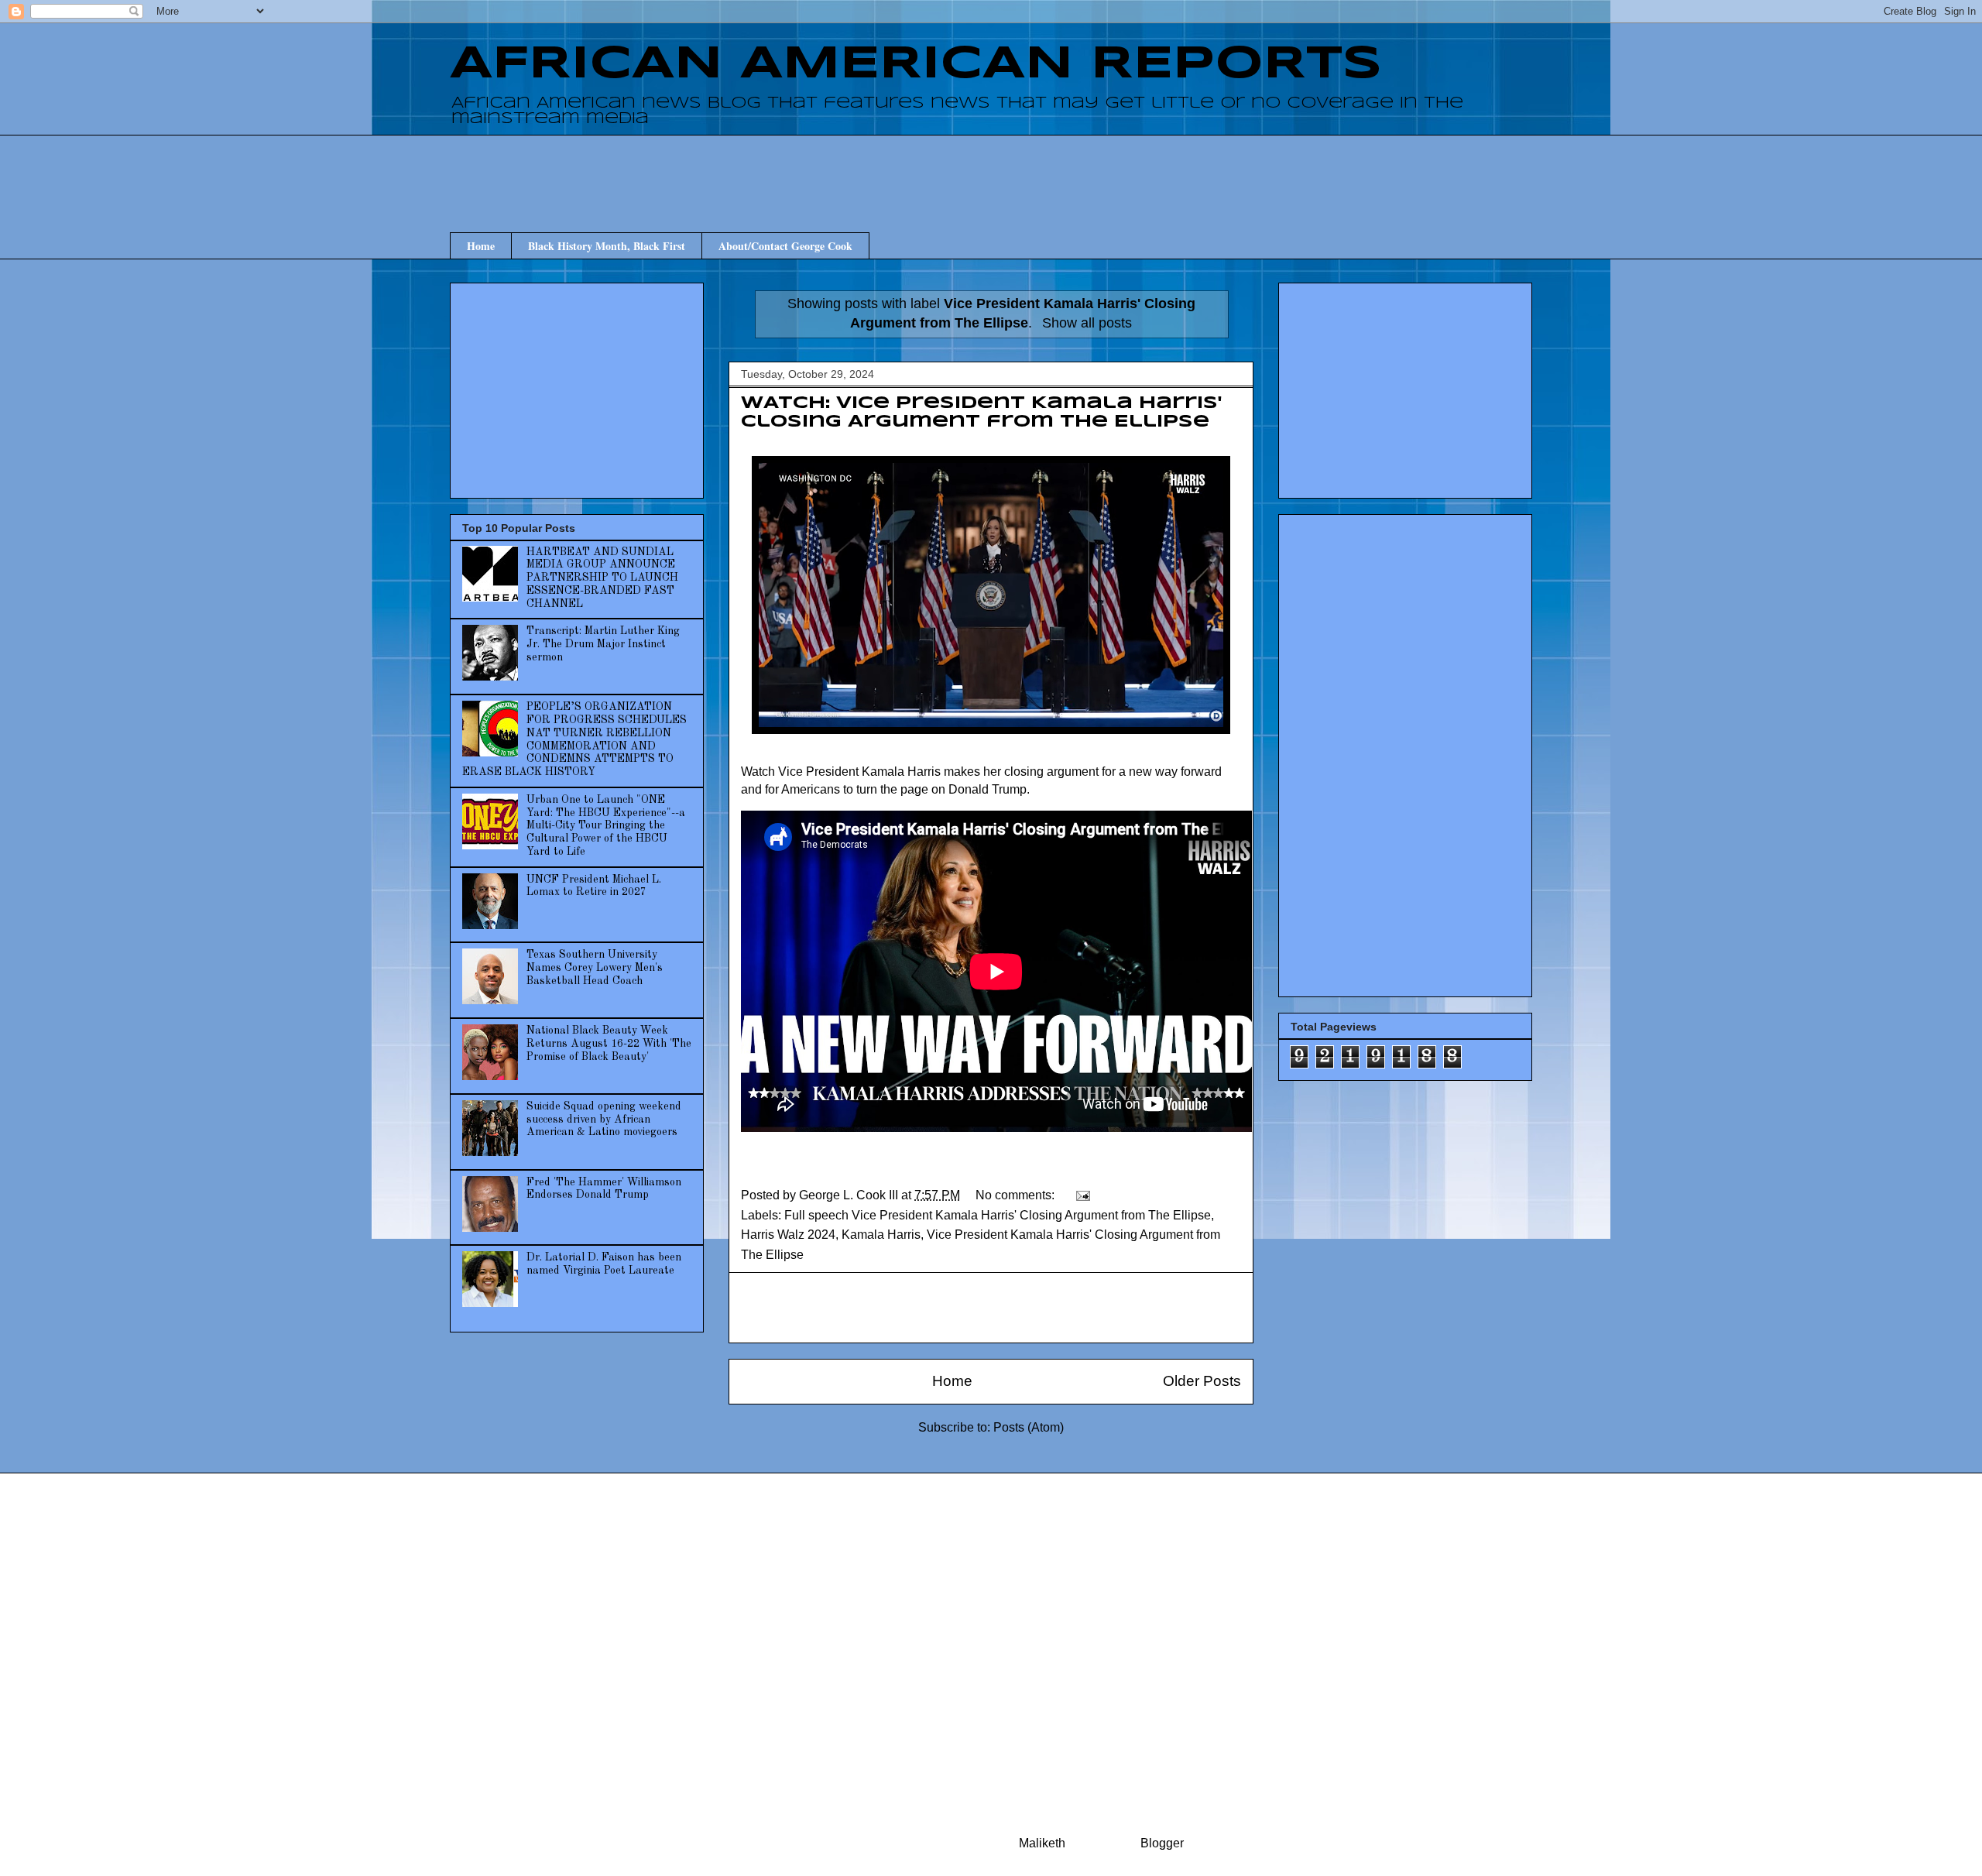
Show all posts (1087, 323)
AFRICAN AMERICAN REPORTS (916, 64)
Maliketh (1042, 1843)
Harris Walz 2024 (788, 1235)
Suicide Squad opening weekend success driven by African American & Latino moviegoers (604, 1120)
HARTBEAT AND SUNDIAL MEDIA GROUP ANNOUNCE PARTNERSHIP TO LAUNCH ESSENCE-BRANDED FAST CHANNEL (602, 578)
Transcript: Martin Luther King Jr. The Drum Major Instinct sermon (603, 644)
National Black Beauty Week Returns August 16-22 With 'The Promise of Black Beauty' (609, 1044)
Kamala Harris (881, 1235)
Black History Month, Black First (607, 246)
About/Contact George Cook (785, 246)
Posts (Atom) (1029, 1427)
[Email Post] (1082, 1195)
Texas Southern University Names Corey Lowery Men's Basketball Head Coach (595, 968)
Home (481, 246)
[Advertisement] (991, 170)
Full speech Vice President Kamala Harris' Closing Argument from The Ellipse (998, 1215)
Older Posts (1202, 1381)
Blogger (1162, 1843)
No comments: (1017, 1195)
